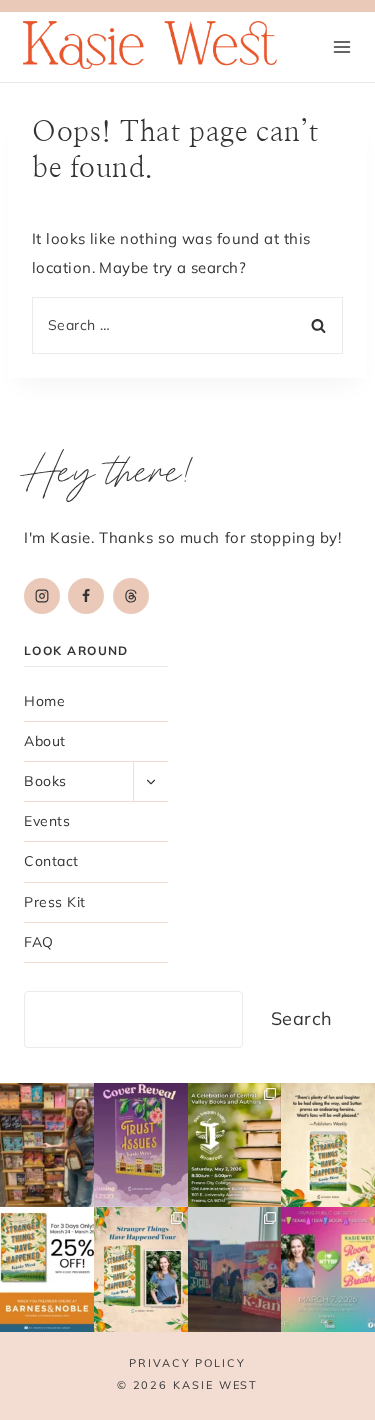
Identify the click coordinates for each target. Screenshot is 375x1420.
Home (44, 701)
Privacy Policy (187, 1363)
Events (47, 821)
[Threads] (131, 596)
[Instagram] (42, 596)
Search (302, 1018)
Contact (51, 861)
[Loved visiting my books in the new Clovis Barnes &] (47, 1145)
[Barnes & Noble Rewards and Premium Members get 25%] (47, 1269)
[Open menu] (341, 46)
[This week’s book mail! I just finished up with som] (235, 1269)
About (45, 741)
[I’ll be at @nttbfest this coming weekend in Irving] (328, 1269)
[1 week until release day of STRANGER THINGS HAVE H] (328, 1145)
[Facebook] (86, 596)
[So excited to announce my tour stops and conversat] (141, 1269)
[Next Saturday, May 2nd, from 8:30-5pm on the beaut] (235, 1145)
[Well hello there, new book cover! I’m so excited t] (141, 1145)
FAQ (39, 942)
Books (45, 781)
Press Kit (55, 902)
